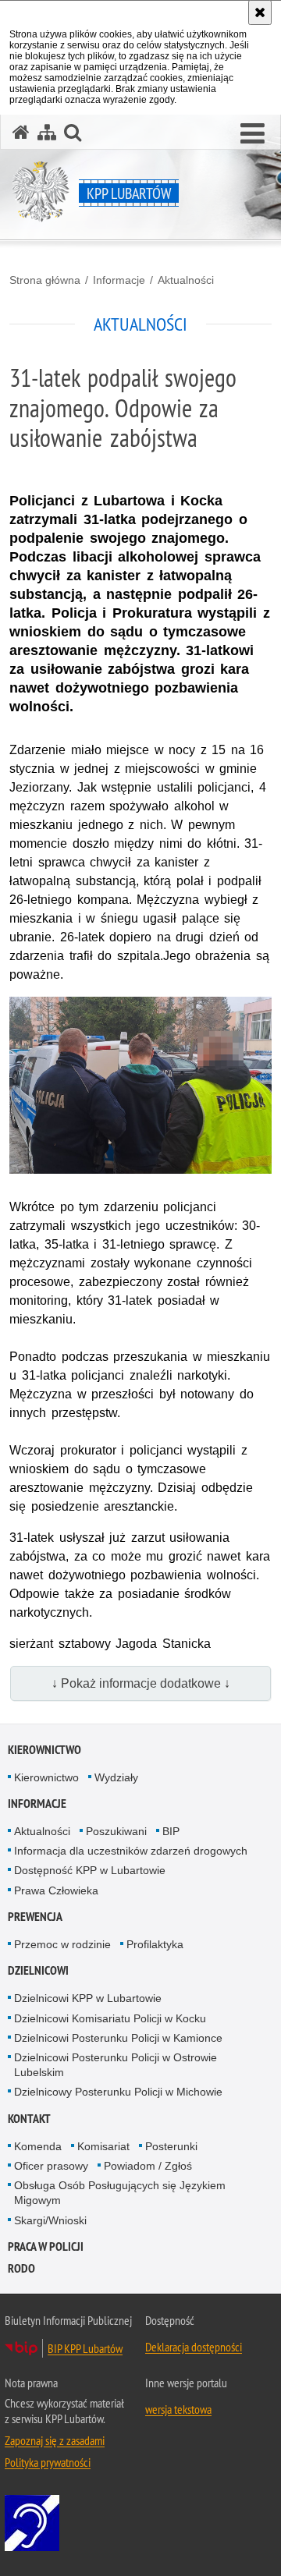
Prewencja (35, 1917)
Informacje (119, 280)
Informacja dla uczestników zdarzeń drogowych (131, 1851)
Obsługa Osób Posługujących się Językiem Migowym (120, 2193)
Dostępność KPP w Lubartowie (90, 1870)
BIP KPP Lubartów (85, 2348)
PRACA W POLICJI (46, 2246)
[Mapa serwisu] (47, 132)
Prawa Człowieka (56, 1890)
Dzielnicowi (38, 1970)
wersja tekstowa (178, 2409)
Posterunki (171, 2146)
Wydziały (116, 1777)
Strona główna (45, 280)
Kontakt (29, 2119)
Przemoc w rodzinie (62, 1944)
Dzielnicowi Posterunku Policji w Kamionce (118, 2038)
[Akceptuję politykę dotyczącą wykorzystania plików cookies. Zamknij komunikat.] (260, 12)
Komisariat (103, 2146)
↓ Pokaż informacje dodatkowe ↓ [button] (141, 1683)
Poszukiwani (116, 1831)
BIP (171, 1831)
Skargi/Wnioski (50, 2220)
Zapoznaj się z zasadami (55, 2440)
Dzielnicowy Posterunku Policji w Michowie (118, 2092)
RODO (21, 2268)
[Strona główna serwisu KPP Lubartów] (21, 132)
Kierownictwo (44, 1750)
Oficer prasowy (51, 2166)
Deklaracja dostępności (194, 2347)
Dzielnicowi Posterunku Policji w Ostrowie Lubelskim (116, 2065)
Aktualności (186, 280)
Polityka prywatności (48, 2462)
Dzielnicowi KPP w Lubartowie (88, 1998)
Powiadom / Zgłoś (148, 2166)
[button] (253, 134)
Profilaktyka (155, 1944)
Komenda (38, 2146)
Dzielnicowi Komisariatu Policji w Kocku (110, 2018)
